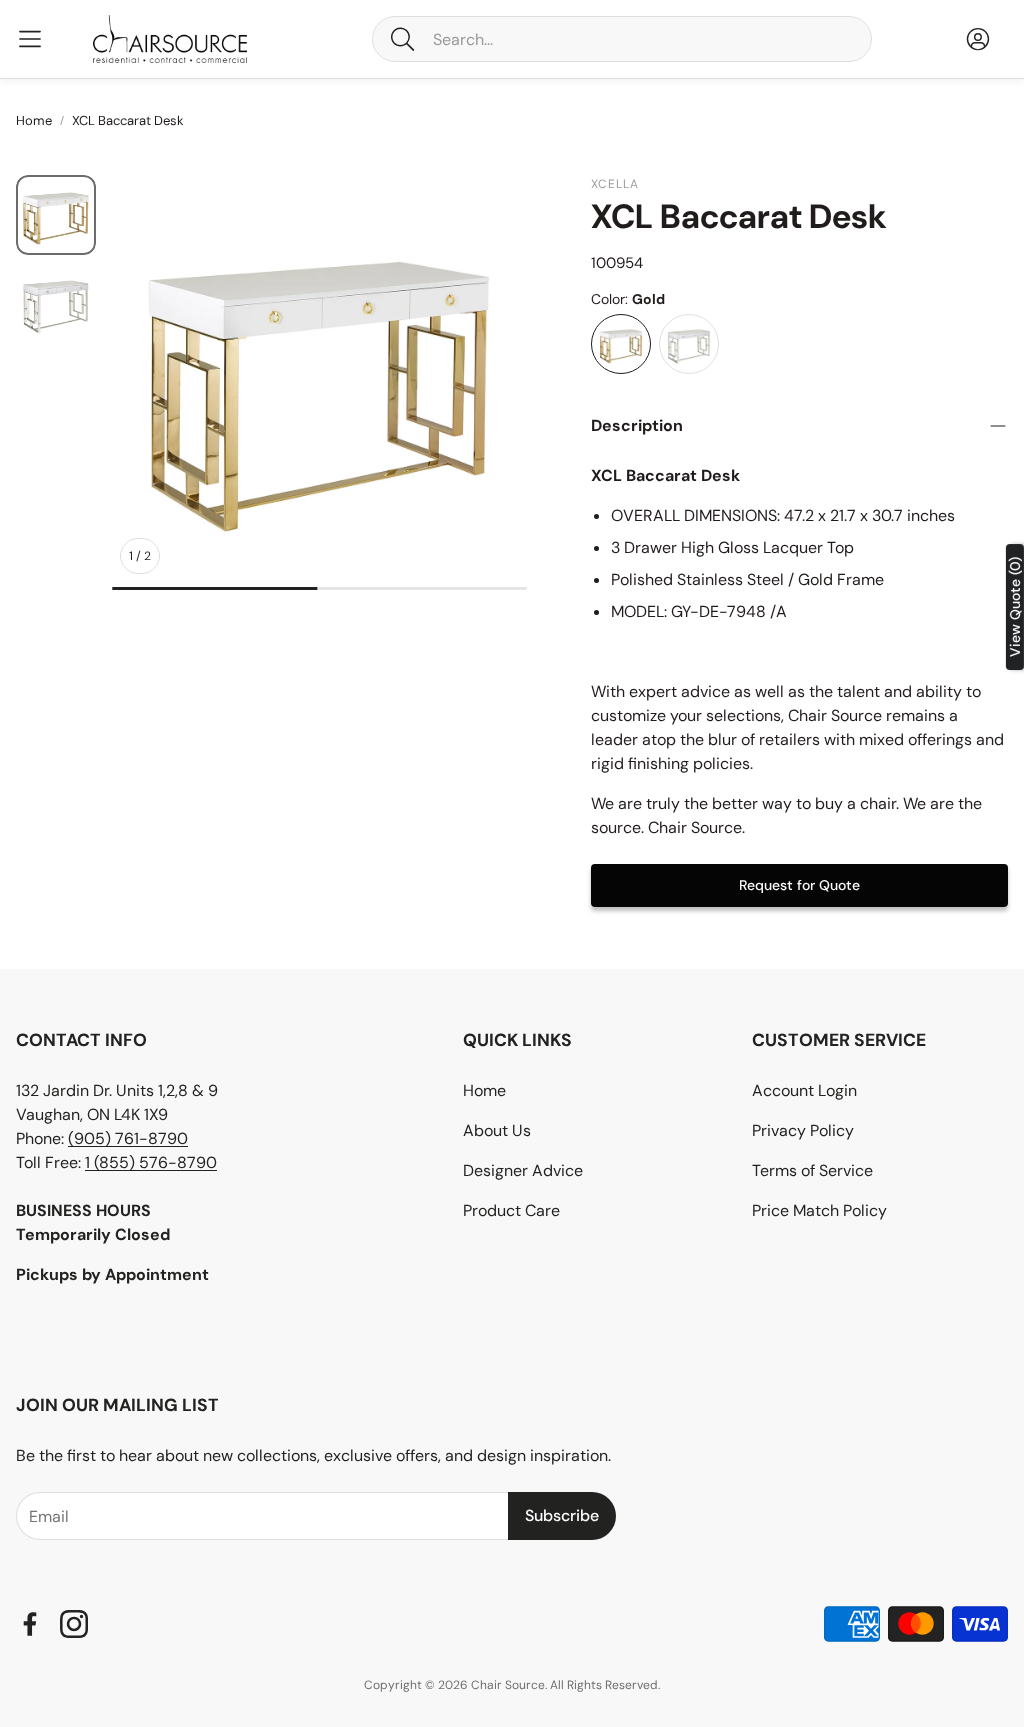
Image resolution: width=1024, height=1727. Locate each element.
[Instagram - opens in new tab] (74, 1624)
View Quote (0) (1015, 607)
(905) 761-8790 (128, 1138)
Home (34, 120)
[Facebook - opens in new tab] (30, 1624)
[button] (622, 39)
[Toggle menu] (30, 39)
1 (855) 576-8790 (151, 1162)
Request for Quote (799, 885)
